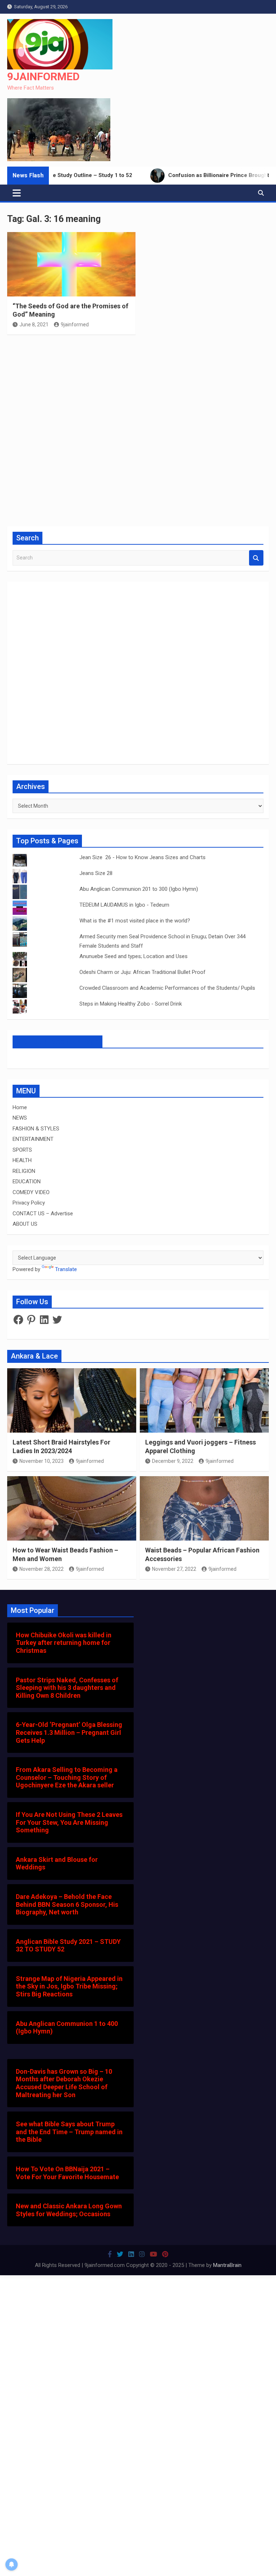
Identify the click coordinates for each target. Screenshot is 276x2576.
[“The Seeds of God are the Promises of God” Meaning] (71, 264)
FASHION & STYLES (36, 1129)
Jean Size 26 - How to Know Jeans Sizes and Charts (142, 857)
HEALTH (22, 1160)
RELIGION (24, 1171)
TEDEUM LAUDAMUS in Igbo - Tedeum (124, 905)
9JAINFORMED (43, 76)
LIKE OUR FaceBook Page (57, 1042)
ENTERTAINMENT (33, 1139)
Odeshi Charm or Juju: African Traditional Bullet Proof (142, 972)
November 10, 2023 (42, 1461)
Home (20, 1107)
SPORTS (22, 1150)
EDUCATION (27, 1182)
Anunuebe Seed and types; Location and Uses (134, 956)
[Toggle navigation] (17, 193)
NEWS (20, 1118)
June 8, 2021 (34, 325)
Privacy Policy (29, 1203)
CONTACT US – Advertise (43, 1214)
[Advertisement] (138, 430)
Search (256, 558)
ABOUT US (25, 1224)
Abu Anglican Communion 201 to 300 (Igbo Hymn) (139, 889)
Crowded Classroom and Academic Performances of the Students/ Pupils (167, 988)
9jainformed (75, 325)
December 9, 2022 (173, 1461)
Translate (66, 1269)
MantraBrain (227, 2265)
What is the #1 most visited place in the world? (135, 921)
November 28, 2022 (42, 1569)
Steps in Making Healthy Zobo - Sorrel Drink (131, 1004)
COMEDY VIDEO (31, 1192)
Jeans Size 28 (96, 873)
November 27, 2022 (174, 1569)
